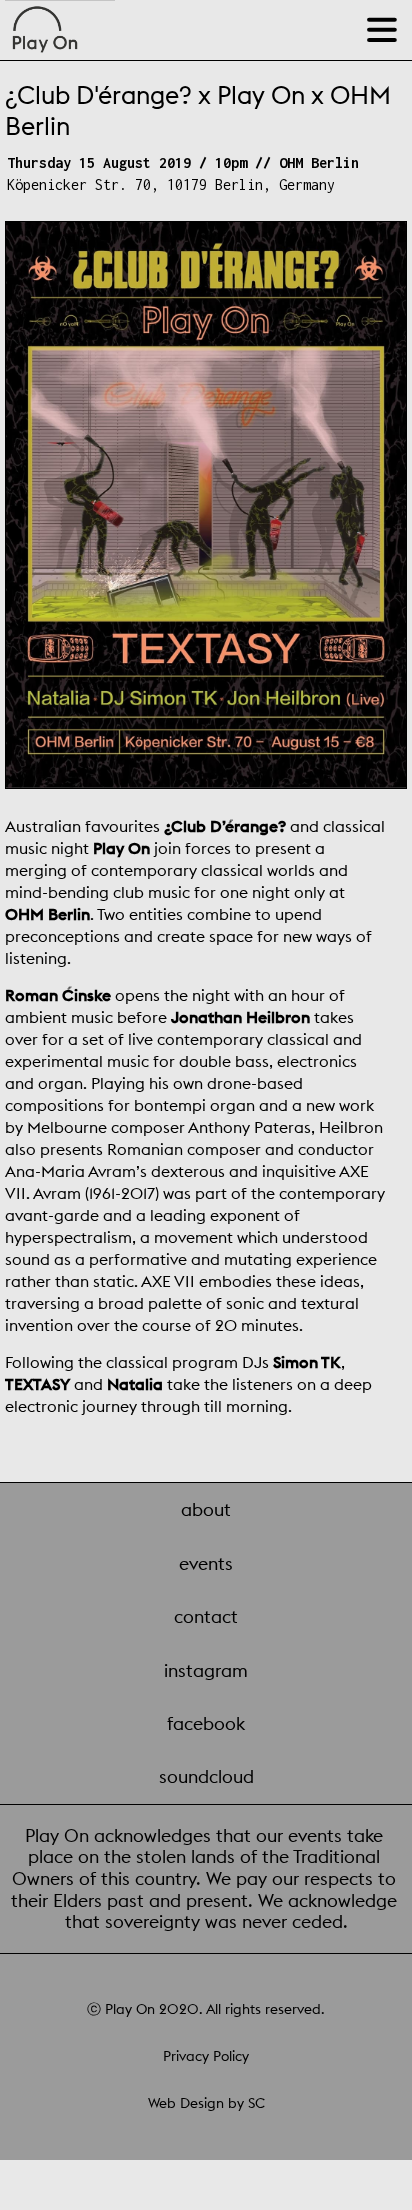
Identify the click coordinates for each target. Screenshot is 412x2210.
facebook (206, 1723)
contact (206, 1616)
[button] (384, 23)
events (206, 1563)
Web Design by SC (206, 2103)
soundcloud (206, 1776)
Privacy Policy (206, 2056)
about (206, 1509)
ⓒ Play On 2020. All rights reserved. (206, 2009)
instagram (206, 1670)
